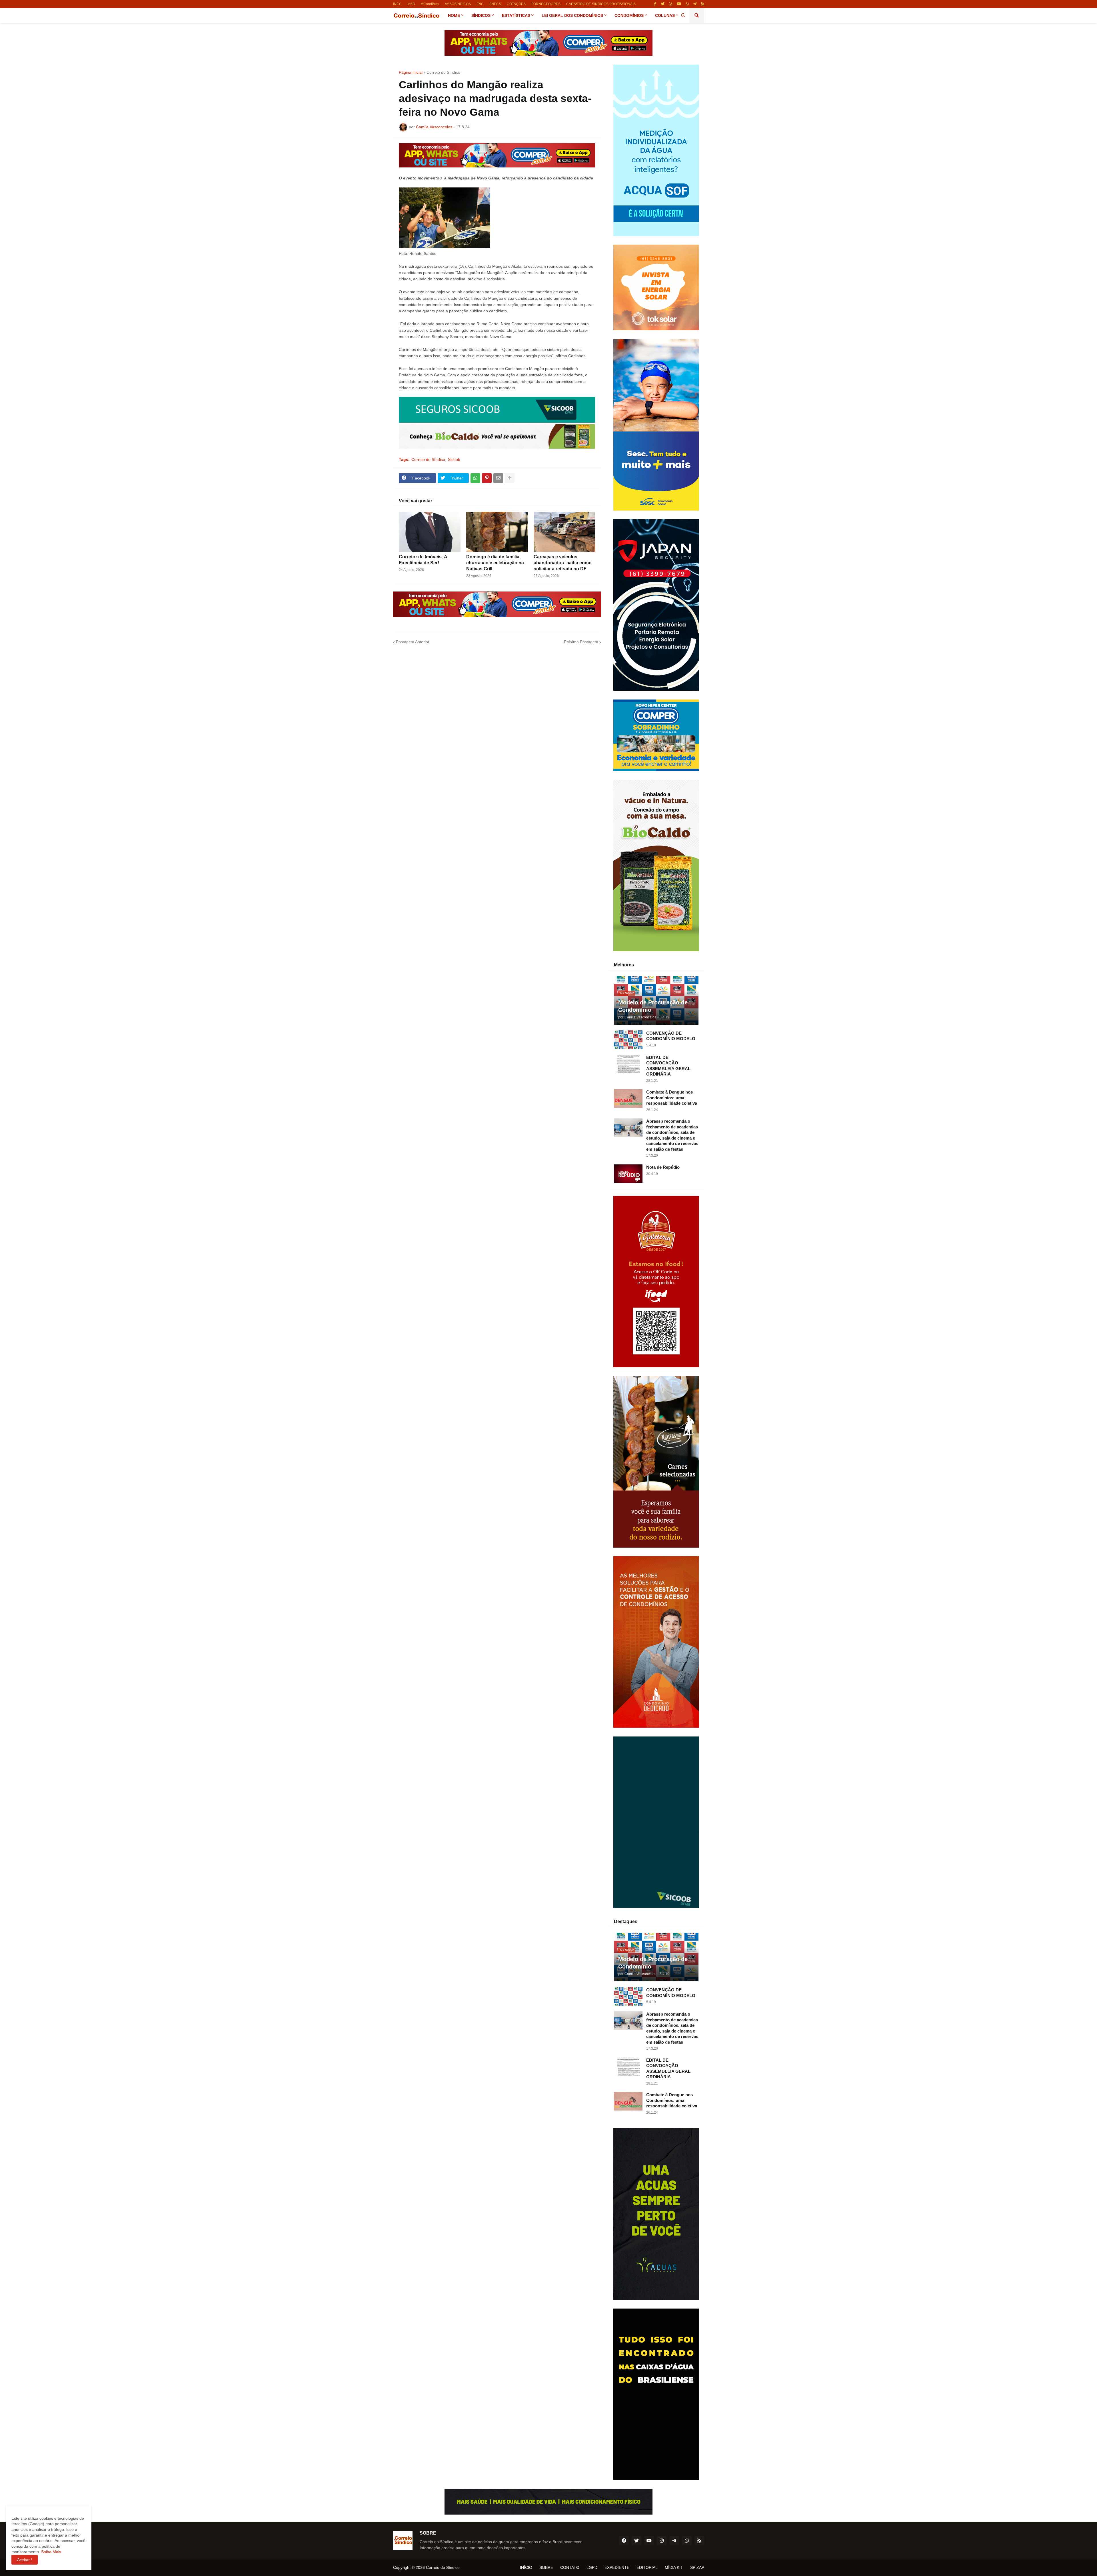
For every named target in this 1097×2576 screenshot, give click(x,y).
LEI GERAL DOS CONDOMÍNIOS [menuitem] (572, 15)
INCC (397, 4)
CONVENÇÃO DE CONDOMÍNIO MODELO (671, 1036)
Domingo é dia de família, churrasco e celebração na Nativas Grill (495, 563)
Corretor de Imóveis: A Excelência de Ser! (423, 560)
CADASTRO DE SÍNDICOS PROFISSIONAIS (601, 4)
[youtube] (679, 4)
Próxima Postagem (581, 642)
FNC (480, 4)
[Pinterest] (487, 478)
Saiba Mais (51, 2552)
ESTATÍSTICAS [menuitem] (516, 15)
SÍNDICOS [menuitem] (481, 15)
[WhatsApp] (475, 478)
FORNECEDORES (546, 4)
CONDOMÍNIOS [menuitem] (629, 15)
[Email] (498, 478)
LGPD (592, 2567)
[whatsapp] (687, 4)
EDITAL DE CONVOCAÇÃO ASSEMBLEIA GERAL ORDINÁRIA (668, 1066)
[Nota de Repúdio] (628, 1174)
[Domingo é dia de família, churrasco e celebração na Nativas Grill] (497, 532)
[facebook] (624, 2541)
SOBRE (546, 2567)
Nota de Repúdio (663, 1167)
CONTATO (570, 2567)
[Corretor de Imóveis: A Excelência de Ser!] (430, 532)
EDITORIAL (647, 2567)
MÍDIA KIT (674, 2567)
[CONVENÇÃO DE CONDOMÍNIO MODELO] (628, 1040)
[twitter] (663, 4)
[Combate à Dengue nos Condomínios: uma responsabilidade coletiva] (628, 1099)
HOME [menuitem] (454, 15)
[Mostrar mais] (510, 478)
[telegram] (695, 4)
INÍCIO (526, 2567)
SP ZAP (697, 2567)
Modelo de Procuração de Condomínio (653, 1006)
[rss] (703, 4)
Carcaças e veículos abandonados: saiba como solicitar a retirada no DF (563, 563)
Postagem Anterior (413, 642)
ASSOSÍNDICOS (458, 4)
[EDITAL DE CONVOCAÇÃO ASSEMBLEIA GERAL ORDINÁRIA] (628, 1064)
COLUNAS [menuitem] (665, 15)
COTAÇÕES (516, 4)
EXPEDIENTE (617, 2567)
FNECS (495, 4)
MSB (411, 4)
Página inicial (411, 72)
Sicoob (454, 459)
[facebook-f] (655, 4)
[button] (683, 15)
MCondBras (430, 4)
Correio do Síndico (443, 72)
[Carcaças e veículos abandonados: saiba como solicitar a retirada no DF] (564, 532)
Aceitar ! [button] (25, 2560)
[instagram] (671, 4)
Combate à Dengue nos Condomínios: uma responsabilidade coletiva (672, 1098)
